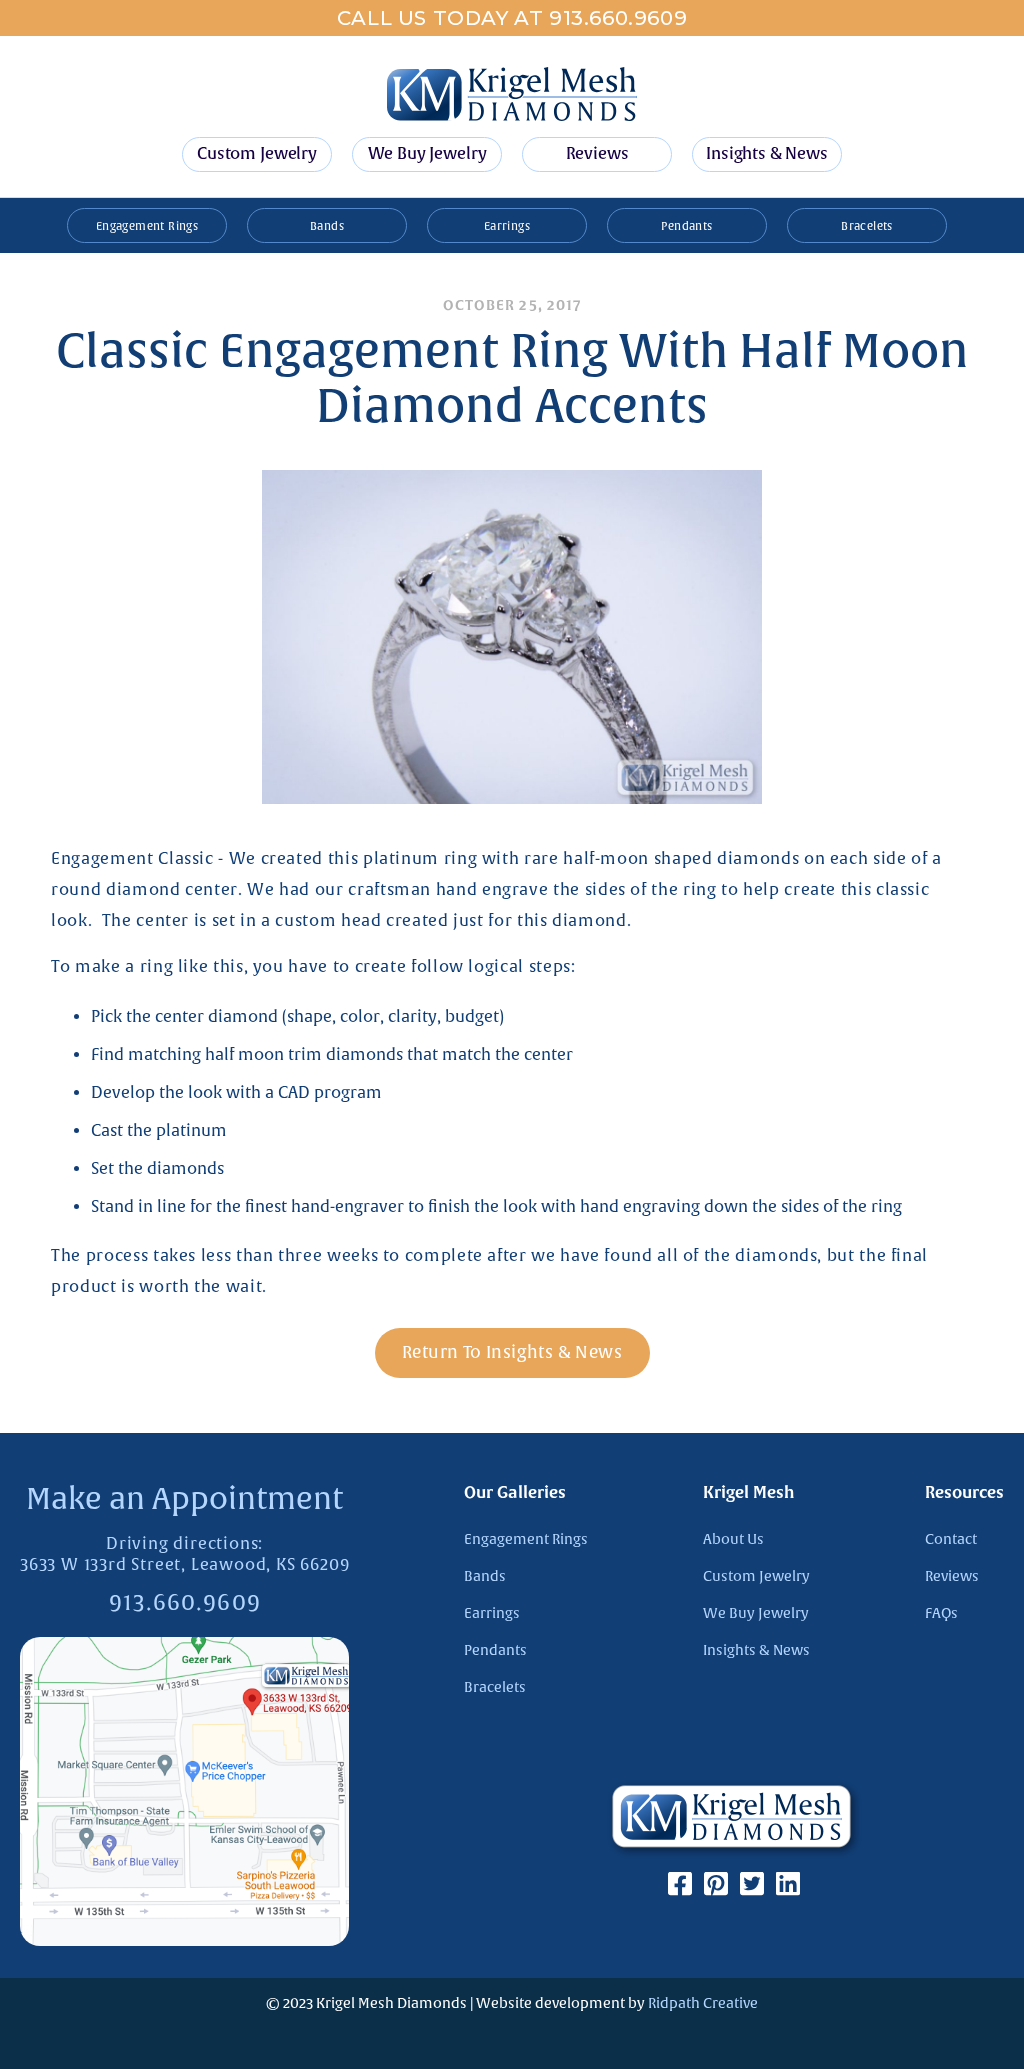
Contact (951, 1539)
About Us (733, 1539)
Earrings (507, 226)
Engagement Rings (147, 226)
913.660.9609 (185, 1604)
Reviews (597, 154)
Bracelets (867, 226)
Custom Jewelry (257, 154)
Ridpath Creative (703, 2003)
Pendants (686, 226)
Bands (327, 226)
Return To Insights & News (512, 1352)
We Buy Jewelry (427, 154)
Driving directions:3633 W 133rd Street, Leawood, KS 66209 (184, 1554)
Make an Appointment (184, 1499)
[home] (512, 94)
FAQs (941, 1613)
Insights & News (767, 154)
